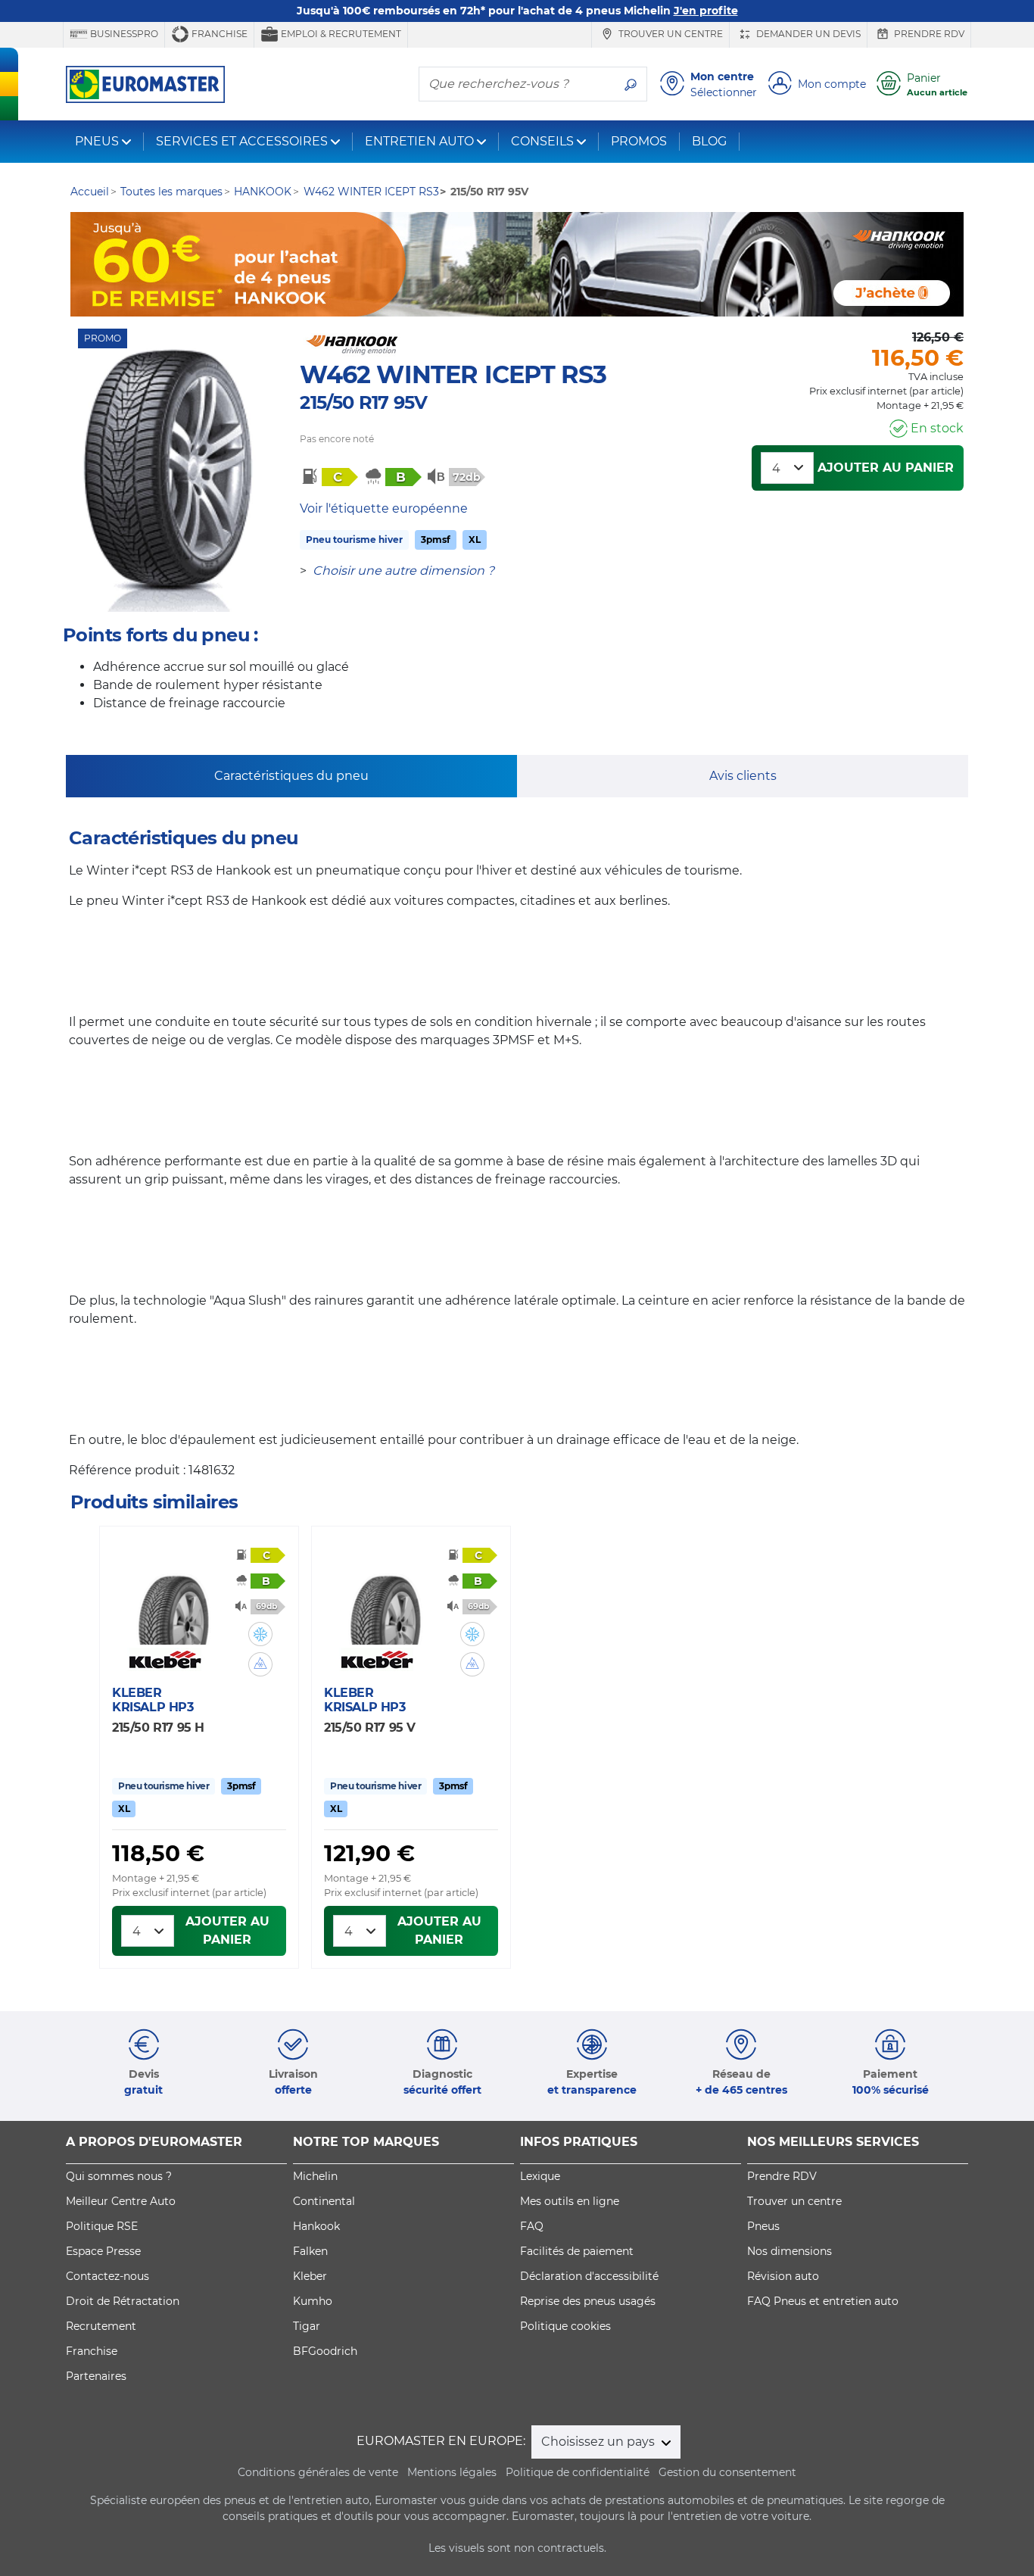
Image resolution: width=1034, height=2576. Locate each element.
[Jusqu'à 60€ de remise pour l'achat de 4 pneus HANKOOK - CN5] (517, 264)
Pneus (763, 2226)
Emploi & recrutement (340, 34)
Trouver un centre (670, 34)
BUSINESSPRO (123, 34)
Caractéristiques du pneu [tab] (291, 776)
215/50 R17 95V (363, 402)
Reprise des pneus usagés (588, 2301)
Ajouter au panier (886, 468)
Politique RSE (102, 2226)
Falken (310, 2251)
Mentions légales (452, 2472)
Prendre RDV (928, 34)
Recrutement (101, 2326)
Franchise (218, 34)
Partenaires (96, 2376)
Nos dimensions (790, 2251)
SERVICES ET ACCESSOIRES (242, 141)
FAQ (532, 2226)
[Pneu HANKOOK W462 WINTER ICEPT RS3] (167, 480)
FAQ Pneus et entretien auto (823, 2301)
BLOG (709, 141)
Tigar (307, 2326)
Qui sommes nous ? (119, 2176)
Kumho (313, 2301)
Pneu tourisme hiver (354, 540)
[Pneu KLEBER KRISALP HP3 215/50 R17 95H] (173, 1600)
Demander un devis (807, 34)
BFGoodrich (325, 2351)
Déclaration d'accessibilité (589, 2276)
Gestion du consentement (727, 2472)
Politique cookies (565, 2326)
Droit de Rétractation (123, 2301)
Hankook (316, 2226)
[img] (260, 1634)
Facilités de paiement (577, 2251)
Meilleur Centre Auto (121, 2201)
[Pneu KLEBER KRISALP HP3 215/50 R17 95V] (385, 1600)
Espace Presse (103, 2251)
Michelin (315, 2176)
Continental (324, 2201)
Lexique (540, 2176)
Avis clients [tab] (743, 776)
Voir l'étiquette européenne (384, 508)
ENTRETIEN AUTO (419, 141)
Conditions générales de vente (318, 2472)
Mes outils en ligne (570, 2201)
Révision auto (783, 2276)
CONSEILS (542, 141)
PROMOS (639, 141)
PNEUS (97, 141)
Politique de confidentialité (578, 2472)
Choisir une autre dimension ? (403, 571)
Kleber (310, 2276)
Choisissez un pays (600, 2442)
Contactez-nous (107, 2276)
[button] (260, 1634)
